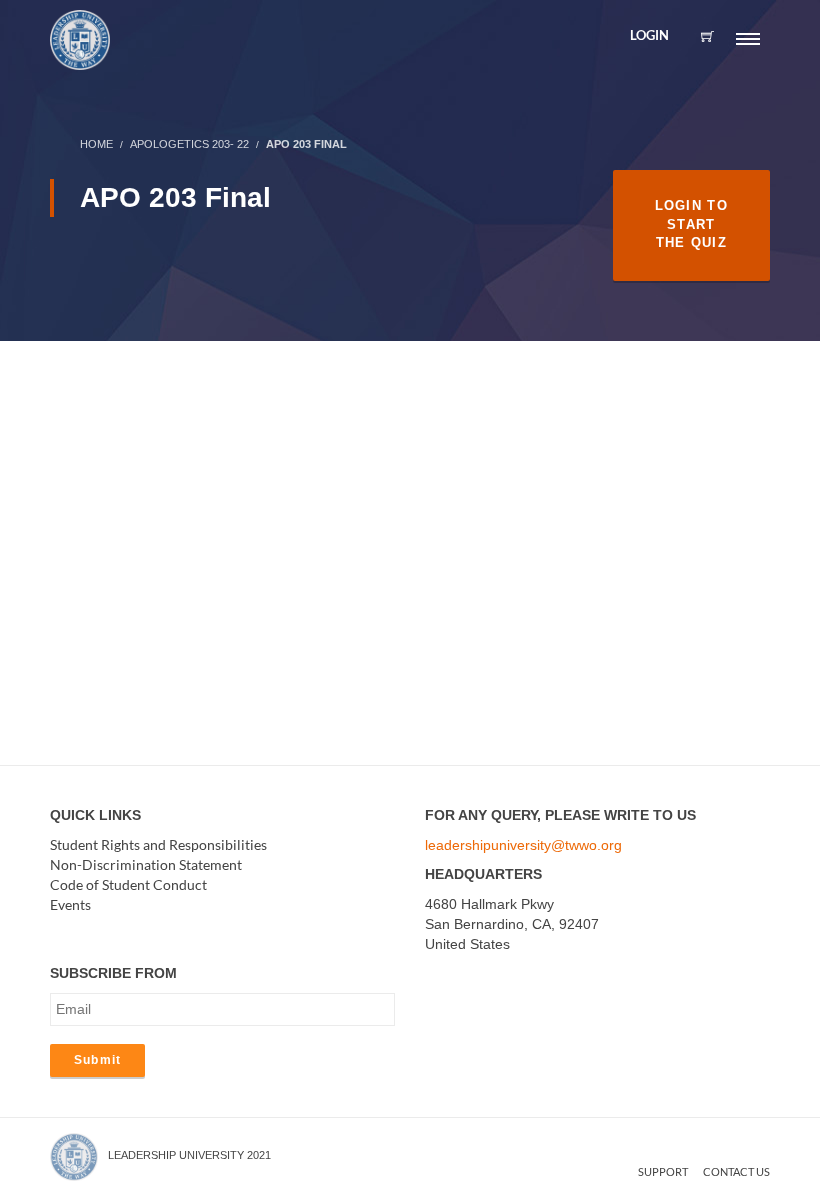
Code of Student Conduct (128, 884)
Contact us (736, 1171)
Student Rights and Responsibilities (158, 844)
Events (70, 904)
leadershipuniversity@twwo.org (523, 845)
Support (663, 1171)
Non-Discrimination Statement (146, 864)
